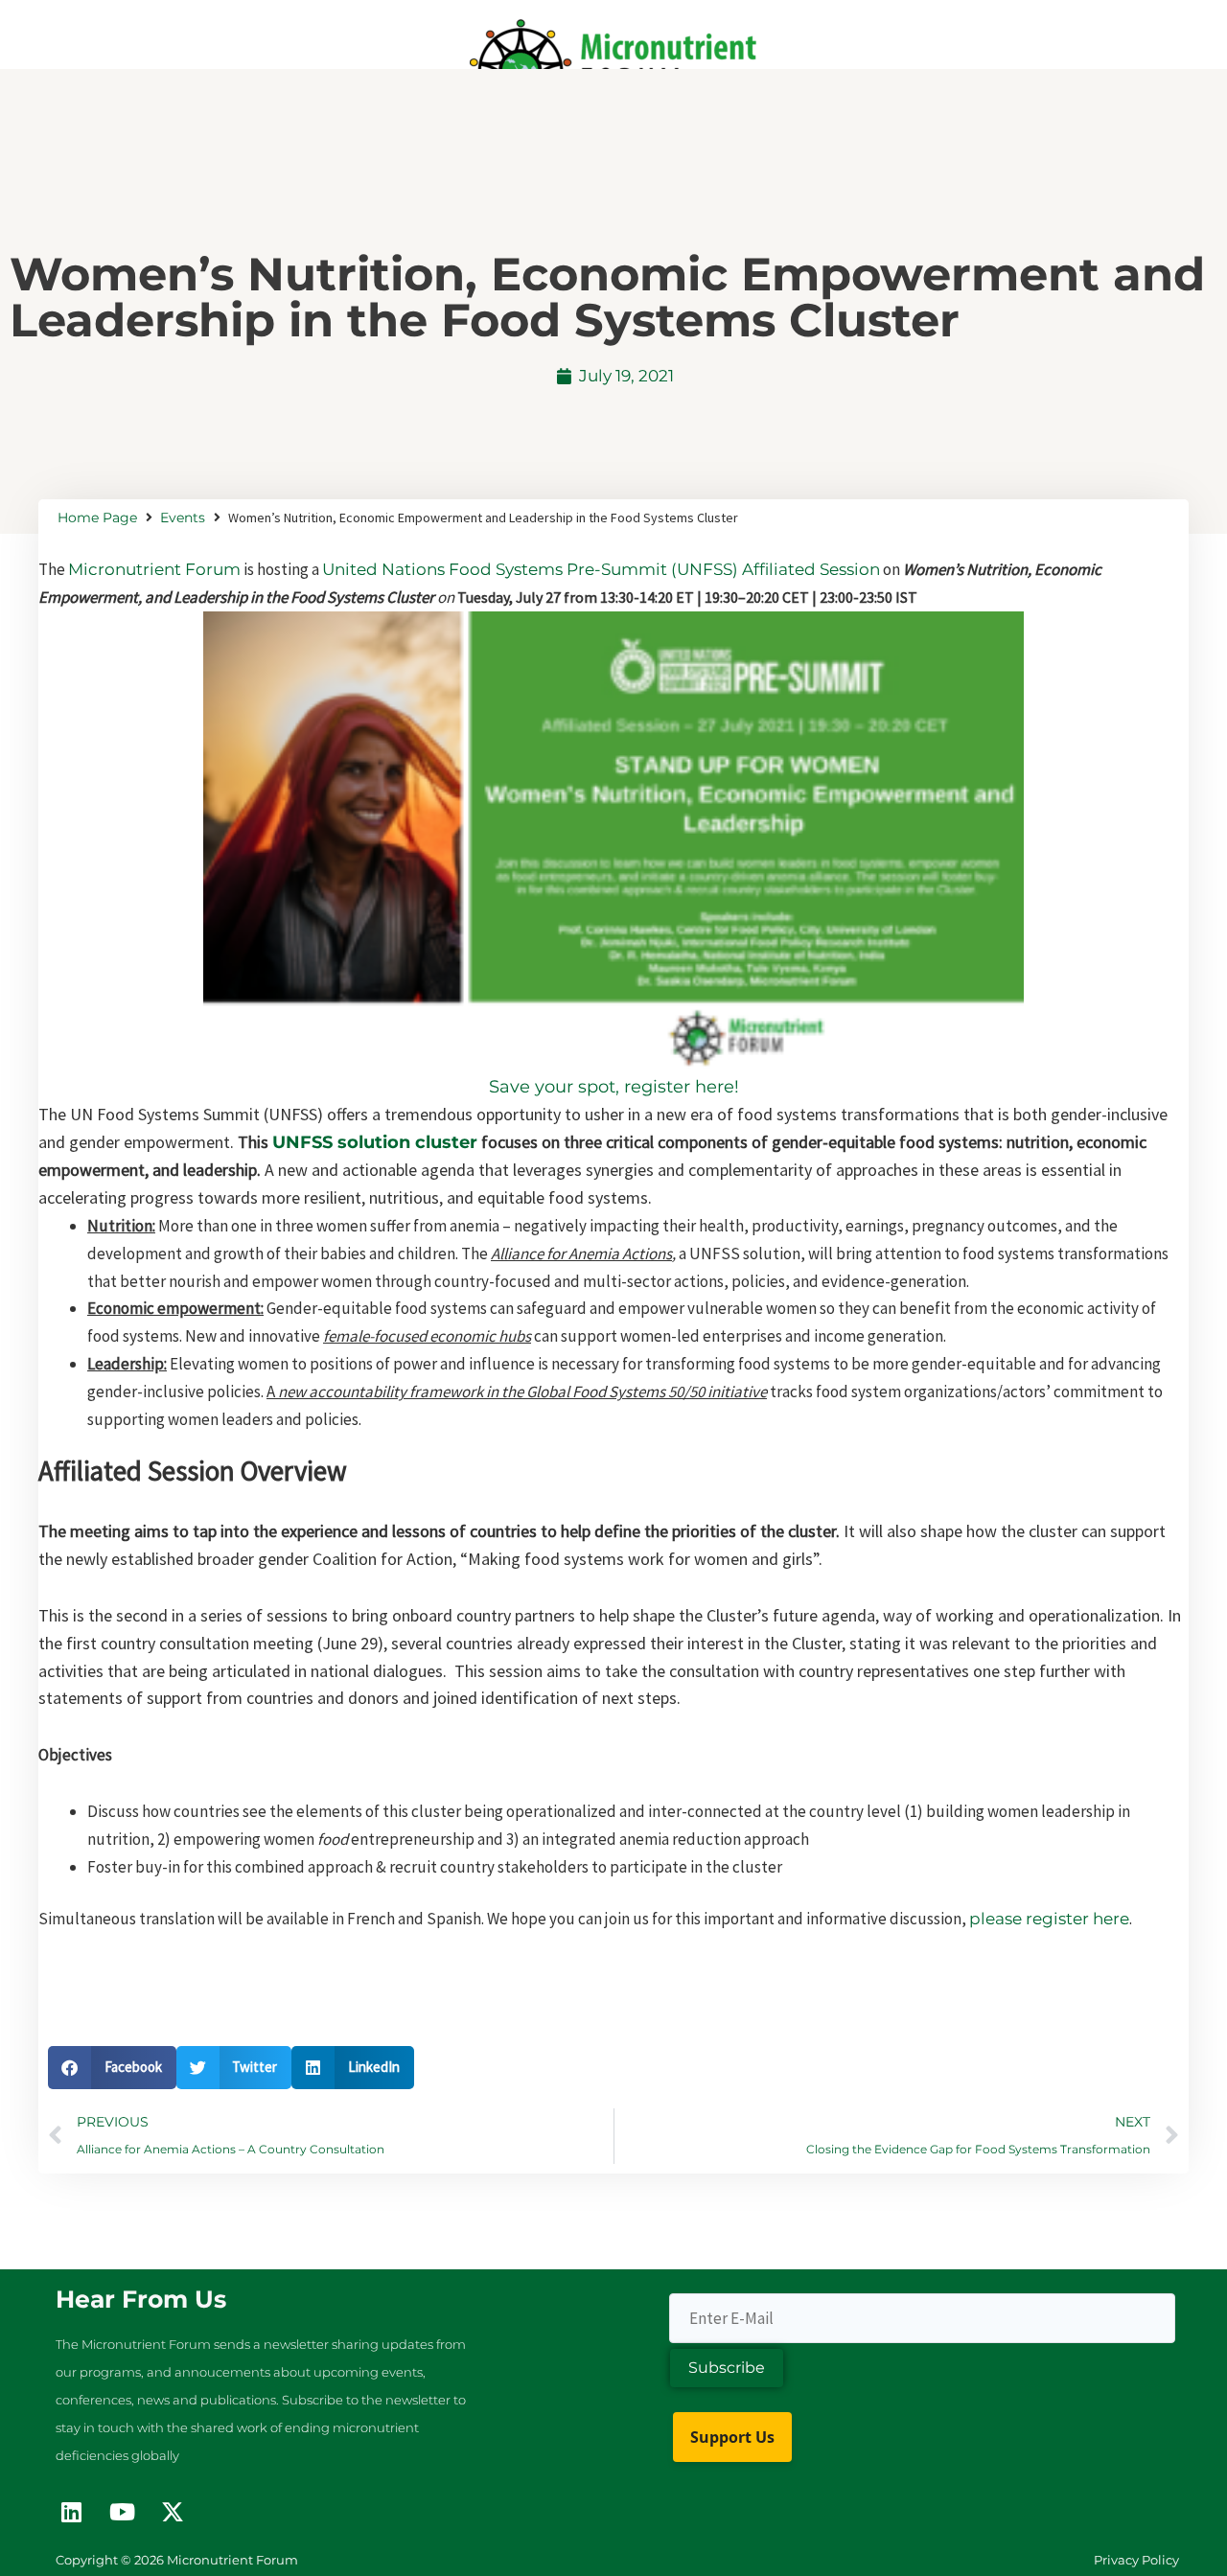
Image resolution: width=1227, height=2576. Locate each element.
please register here (1049, 1919)
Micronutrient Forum (154, 569)
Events (183, 517)
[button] (112, 2068)
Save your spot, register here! (614, 1087)
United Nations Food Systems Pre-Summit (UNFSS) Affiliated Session (601, 569)
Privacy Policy (1136, 2560)
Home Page (97, 517)
